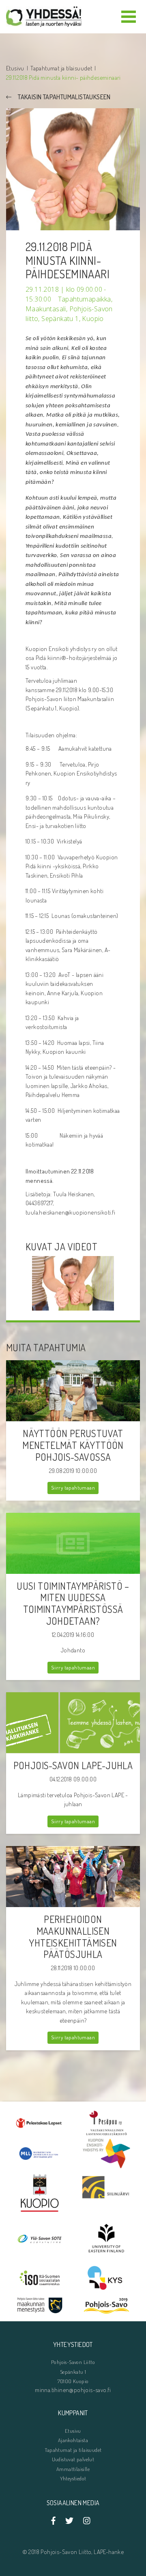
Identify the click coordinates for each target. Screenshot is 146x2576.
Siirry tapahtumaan (73, 1488)
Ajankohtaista (73, 2440)
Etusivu (15, 68)
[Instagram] (87, 2521)
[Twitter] (69, 2521)
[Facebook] (56, 2521)
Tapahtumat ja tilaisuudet (61, 68)
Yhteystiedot (73, 2478)
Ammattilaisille (73, 2469)
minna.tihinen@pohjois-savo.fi (73, 2390)
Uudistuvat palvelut (73, 2459)
